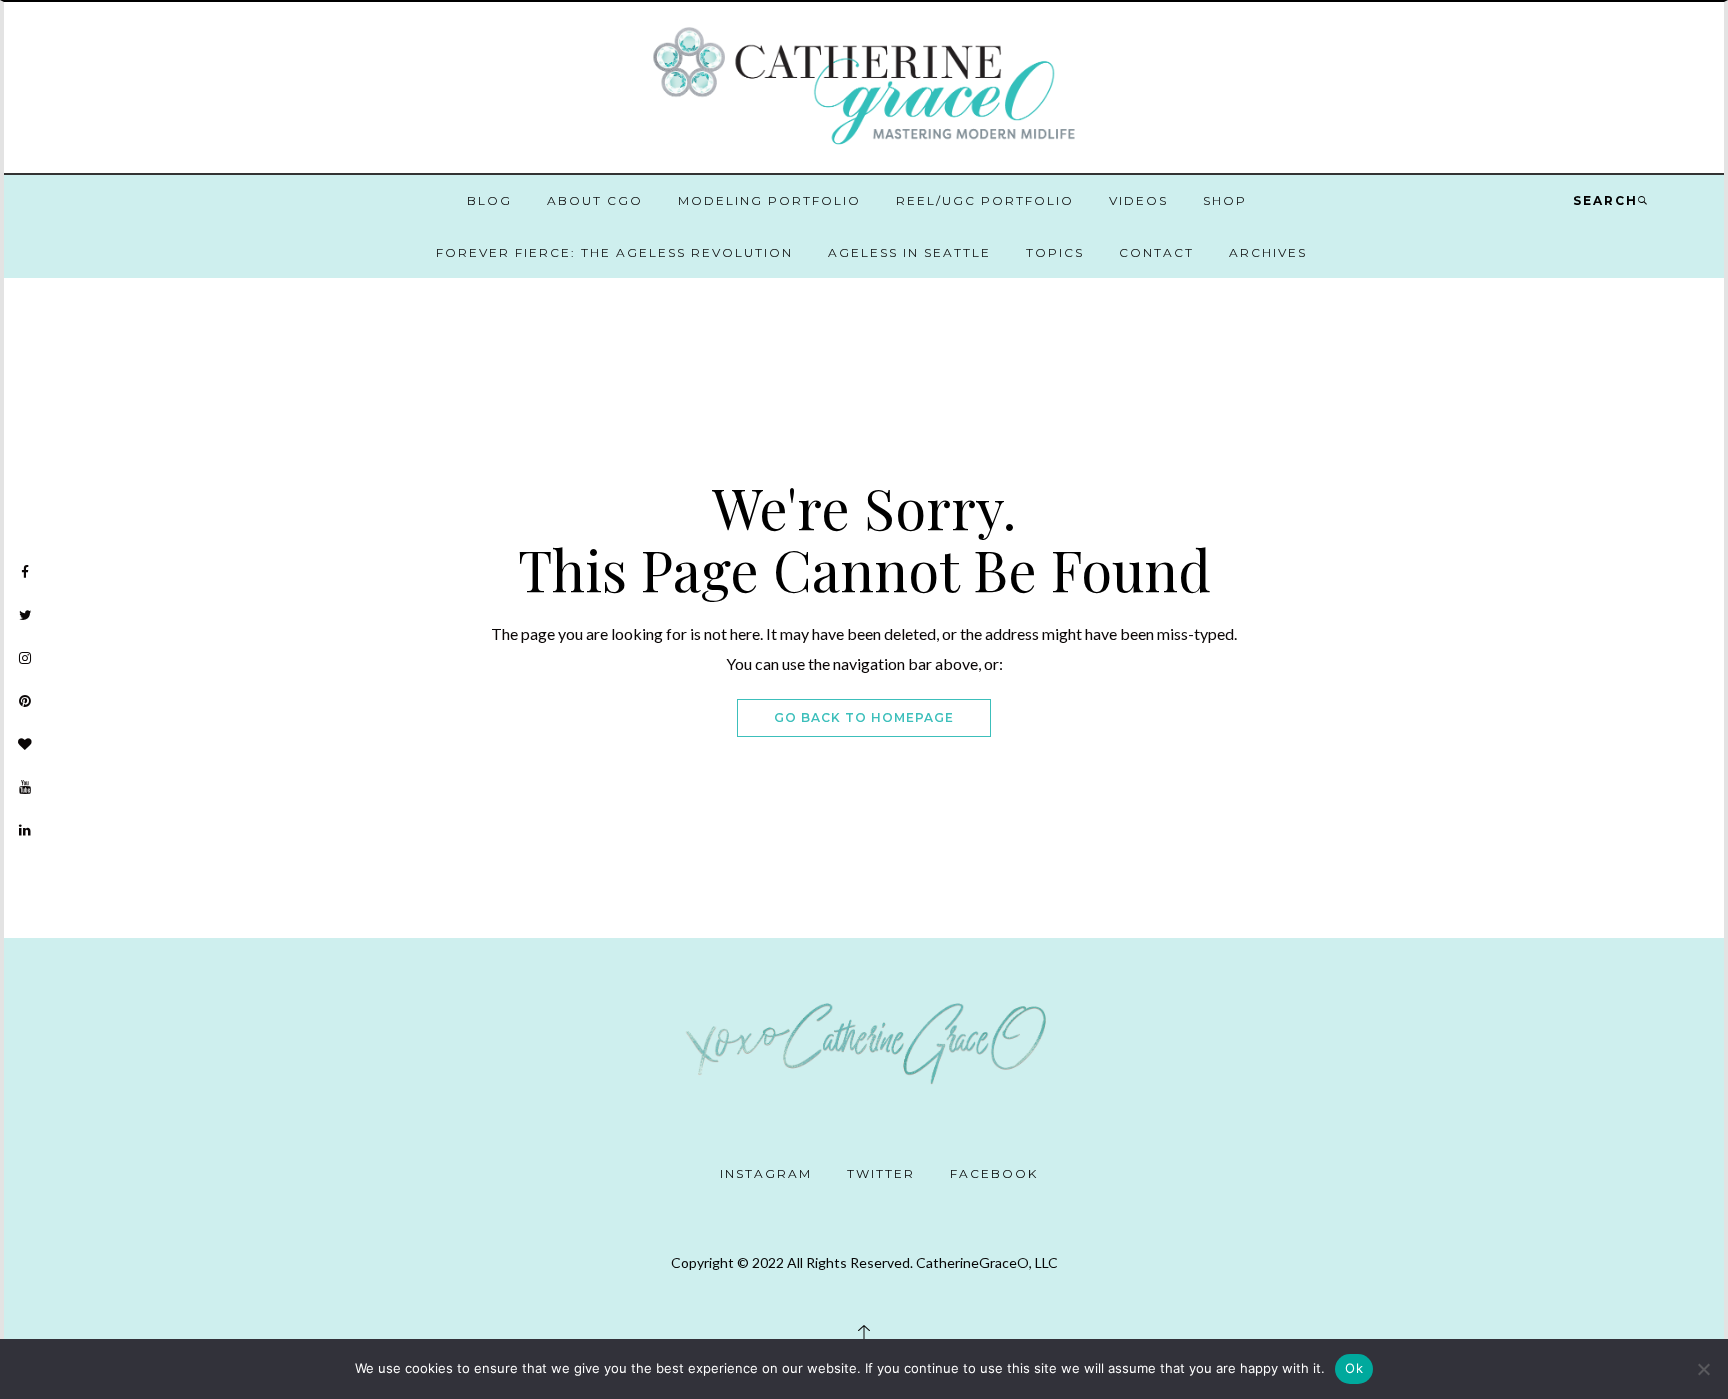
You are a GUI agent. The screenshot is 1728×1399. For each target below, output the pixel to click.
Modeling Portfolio (769, 200)
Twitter (881, 1173)
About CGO (595, 200)
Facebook (994, 1173)
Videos (1138, 200)
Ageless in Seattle (909, 252)
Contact (1156, 252)
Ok (1354, 1368)
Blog (489, 200)
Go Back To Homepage (864, 717)
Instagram (766, 1173)
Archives (1268, 252)
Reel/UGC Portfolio (985, 200)
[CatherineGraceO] (864, 89)
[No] (1703, 1369)
